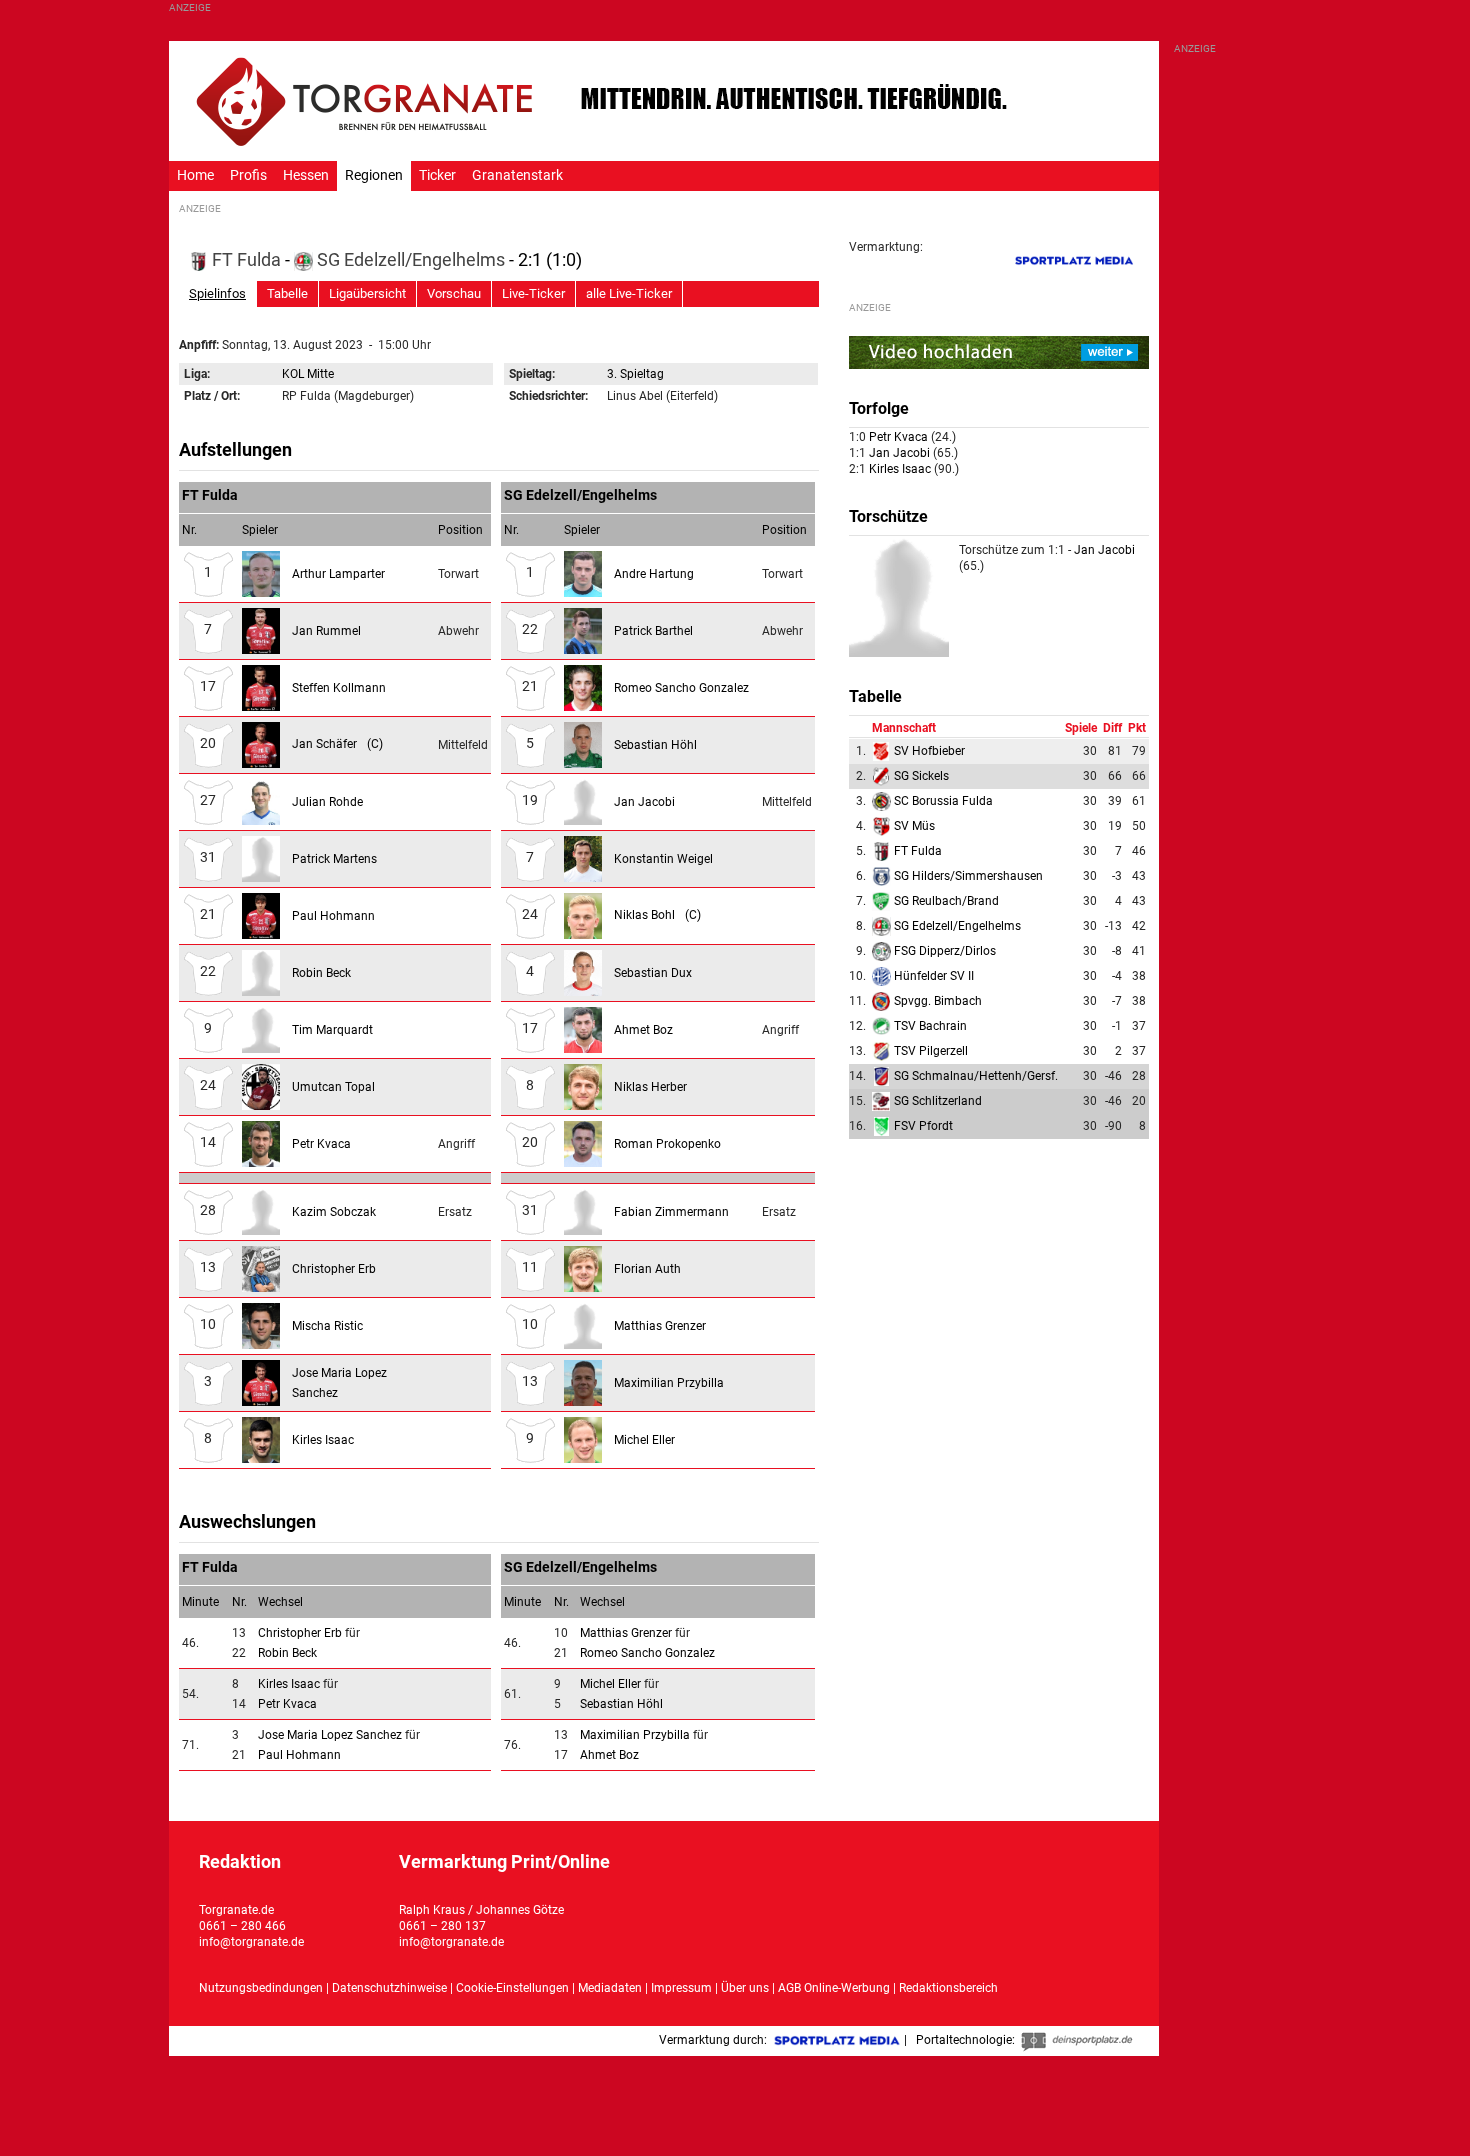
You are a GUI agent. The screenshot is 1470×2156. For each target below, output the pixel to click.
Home (195, 175)
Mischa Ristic (327, 1326)
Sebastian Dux (653, 973)
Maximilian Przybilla (669, 1383)
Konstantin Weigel (663, 859)
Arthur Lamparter (338, 574)
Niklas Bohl (657, 915)
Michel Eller (644, 1440)
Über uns (745, 1988)
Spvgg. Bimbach (938, 1001)
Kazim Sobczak (334, 1212)
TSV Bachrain (930, 1026)
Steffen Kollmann (339, 688)
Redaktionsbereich (948, 1988)
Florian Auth (647, 1269)
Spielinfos (217, 293)
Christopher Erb (334, 1269)
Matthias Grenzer (660, 1326)
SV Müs (914, 826)
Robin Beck (321, 973)
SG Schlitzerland (938, 1101)
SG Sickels (921, 776)
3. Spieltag (635, 374)
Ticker (437, 175)
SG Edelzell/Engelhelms (411, 259)
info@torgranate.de (251, 1942)
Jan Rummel (326, 631)
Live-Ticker (533, 293)
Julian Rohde (327, 802)
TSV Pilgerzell (931, 1051)
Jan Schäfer (337, 744)
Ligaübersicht (367, 293)
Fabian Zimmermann (671, 1212)
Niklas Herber (650, 1087)
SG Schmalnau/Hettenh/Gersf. (976, 1076)
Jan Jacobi (644, 802)
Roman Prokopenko (667, 1144)
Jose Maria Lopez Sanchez (331, 1735)
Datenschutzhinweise (389, 1988)
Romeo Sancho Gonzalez (681, 688)
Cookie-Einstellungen (512, 1988)
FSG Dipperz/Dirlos (945, 951)
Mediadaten (611, 1988)
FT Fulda (246, 259)
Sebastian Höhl (655, 745)
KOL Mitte (308, 374)
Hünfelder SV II (934, 976)
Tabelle (287, 293)
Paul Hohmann (333, 916)
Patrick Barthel (653, 631)
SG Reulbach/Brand (946, 901)
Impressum (681, 1988)
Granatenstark (517, 175)
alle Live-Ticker (629, 293)
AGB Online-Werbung (834, 1988)
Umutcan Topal (333, 1087)
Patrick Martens (334, 859)
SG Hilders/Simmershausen (968, 876)
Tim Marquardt (332, 1030)
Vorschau (454, 293)
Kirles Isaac (323, 1440)
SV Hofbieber (929, 751)
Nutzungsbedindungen (261, 1988)
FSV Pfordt (923, 1126)
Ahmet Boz (643, 1030)
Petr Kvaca (321, 1144)
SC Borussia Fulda (943, 801)
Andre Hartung (654, 574)
